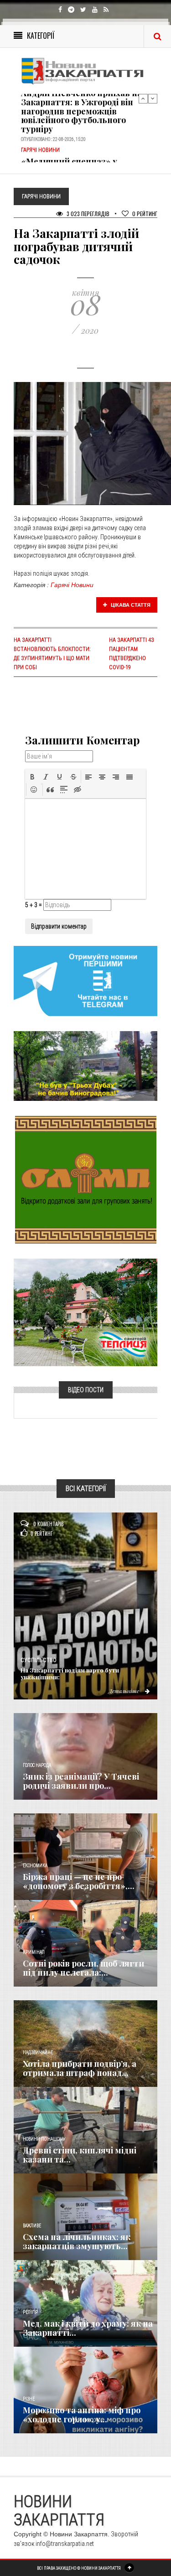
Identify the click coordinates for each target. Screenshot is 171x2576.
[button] (32, 777)
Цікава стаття (130, 605)
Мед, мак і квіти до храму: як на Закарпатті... (88, 2328)
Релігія (30, 2312)
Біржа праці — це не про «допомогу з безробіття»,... (79, 1881)
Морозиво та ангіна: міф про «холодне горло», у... (82, 2415)
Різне (29, 2399)
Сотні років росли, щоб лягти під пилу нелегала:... (83, 1968)
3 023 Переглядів (87, 214)
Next (153, 98)
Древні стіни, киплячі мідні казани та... (80, 2155)
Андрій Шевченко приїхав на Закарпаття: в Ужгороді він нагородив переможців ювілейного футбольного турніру (81, 111)
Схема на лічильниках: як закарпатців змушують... (77, 2241)
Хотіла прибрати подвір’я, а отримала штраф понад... (80, 2068)
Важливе (32, 2226)
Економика (35, 1866)
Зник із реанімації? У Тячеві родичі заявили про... (81, 1781)
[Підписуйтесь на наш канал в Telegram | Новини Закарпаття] (85, 981)
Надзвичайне (38, 2052)
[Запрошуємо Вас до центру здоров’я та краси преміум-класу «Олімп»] (86, 1179)
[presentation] (32, 777)
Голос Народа (37, 1765)
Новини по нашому (44, 2139)
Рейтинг (145, 214)
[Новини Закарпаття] (85, 71)
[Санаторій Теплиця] (85, 1312)
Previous (143, 98)
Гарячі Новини (72, 585)
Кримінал (34, 1952)
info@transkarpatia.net (65, 2544)
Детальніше (124, 1691)
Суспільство (39, 1660)
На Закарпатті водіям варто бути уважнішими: (70, 1673)
